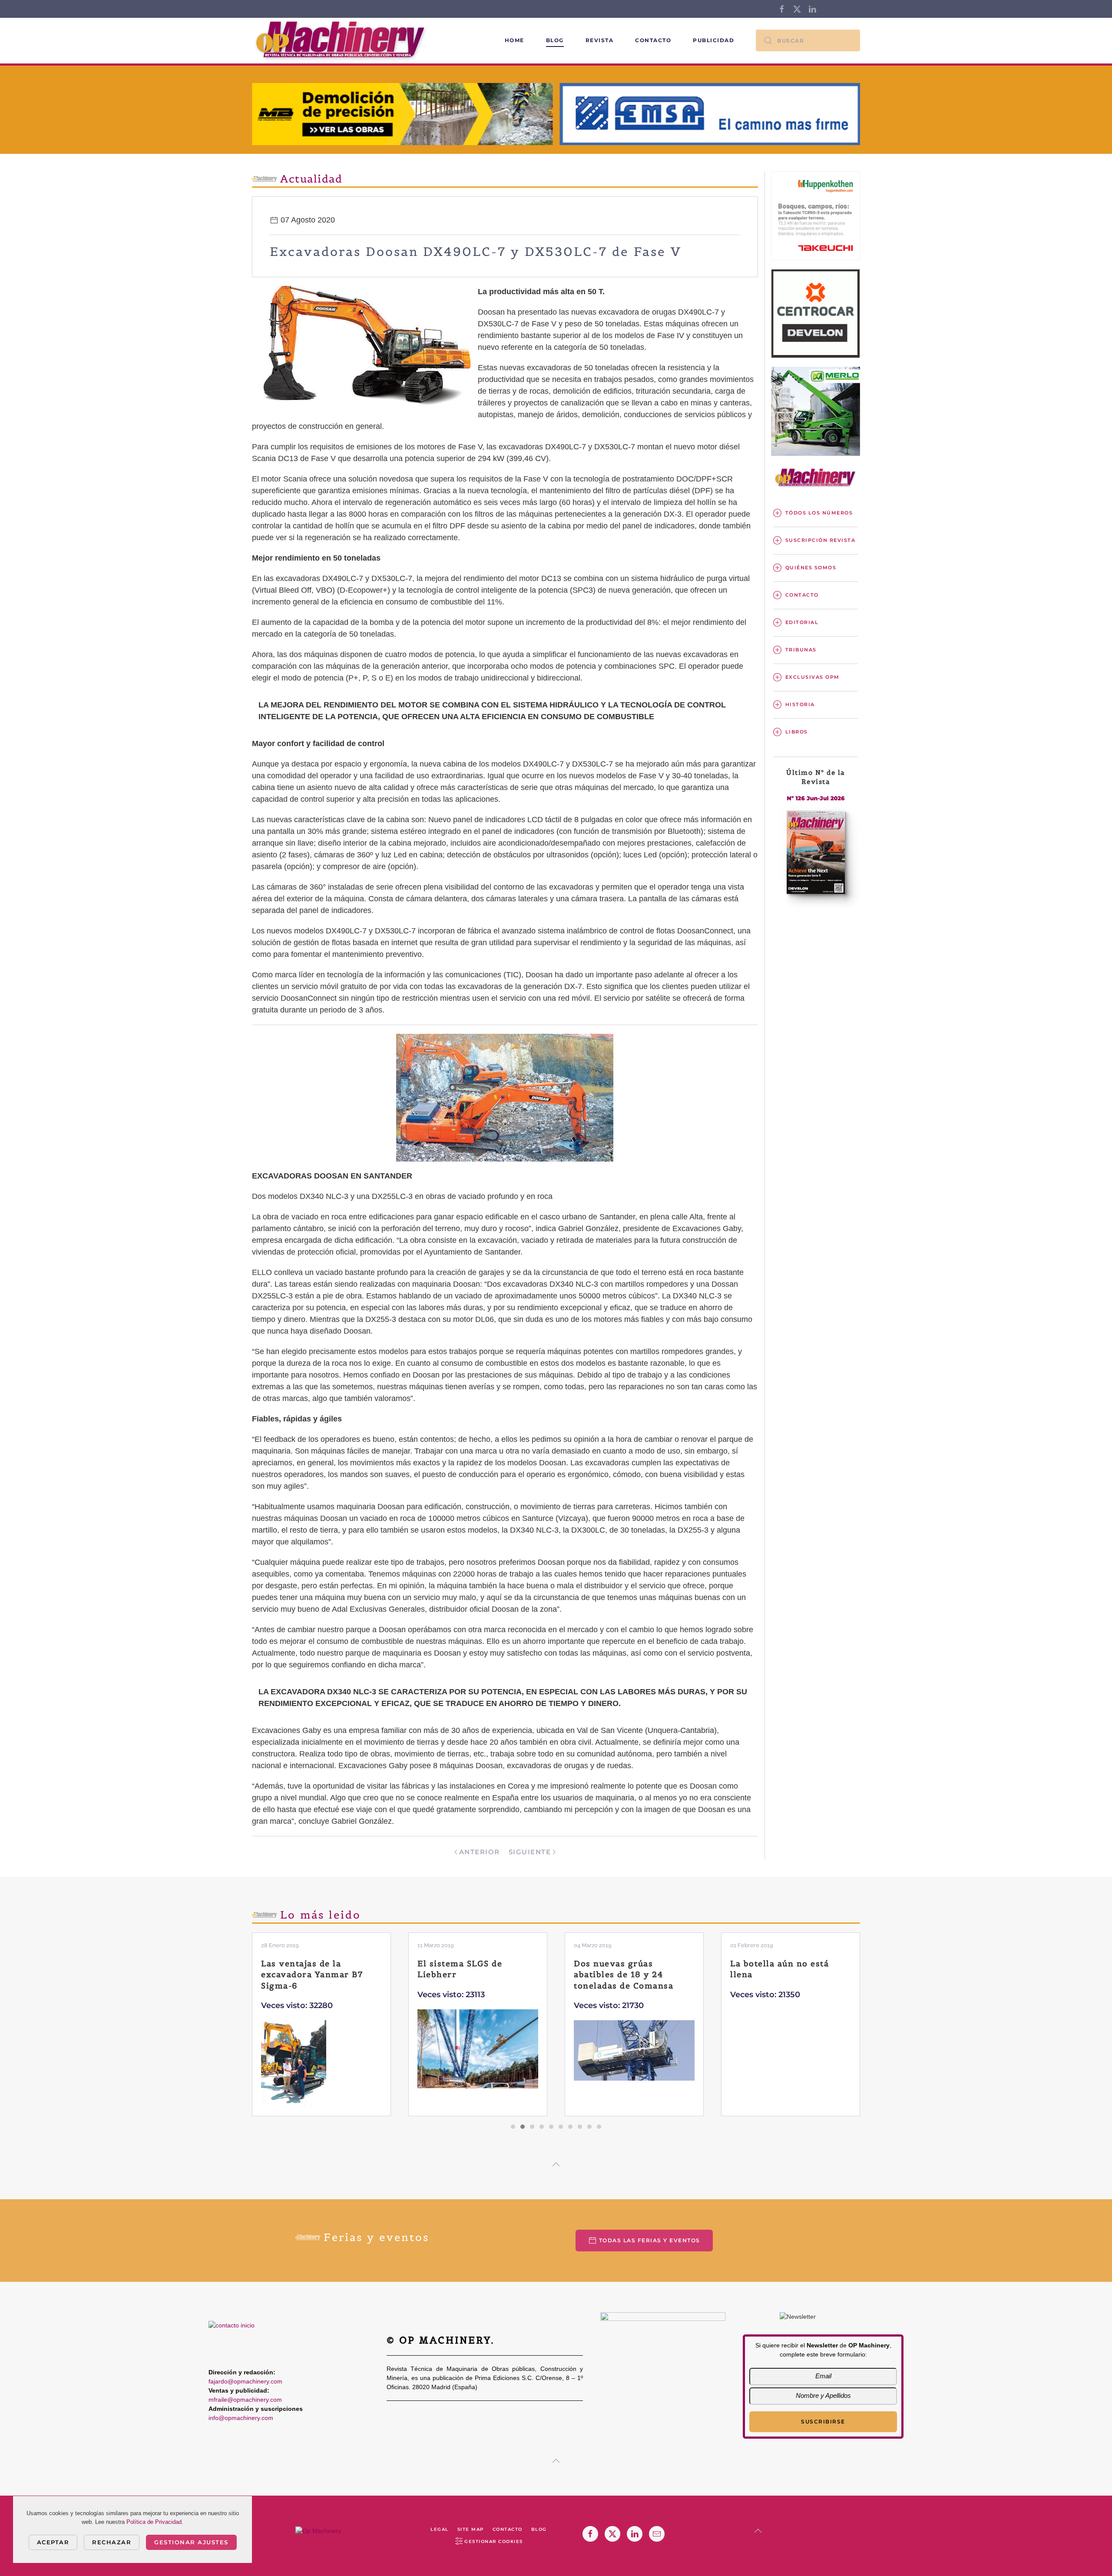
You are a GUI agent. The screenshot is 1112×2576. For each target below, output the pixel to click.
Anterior (480, 1852)
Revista (600, 40)
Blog (555, 40)
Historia (800, 704)
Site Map (471, 2529)
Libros (797, 732)
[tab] (513, 2127)
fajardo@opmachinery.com (245, 2381)
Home (515, 40)
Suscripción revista (821, 540)
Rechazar (112, 2542)
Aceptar (53, 2542)
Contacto (653, 40)
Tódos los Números (819, 513)
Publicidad (713, 40)
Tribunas (801, 650)
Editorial (802, 622)
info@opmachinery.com (241, 2418)
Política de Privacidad (154, 2522)
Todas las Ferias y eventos (650, 2240)
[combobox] (808, 40)
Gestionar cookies (494, 2541)
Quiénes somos (811, 568)
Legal (440, 2529)
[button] (556, 2164)
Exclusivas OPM (812, 677)
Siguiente (530, 1852)
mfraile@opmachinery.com (245, 2400)
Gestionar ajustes (191, 2542)
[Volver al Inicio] (342, 41)
